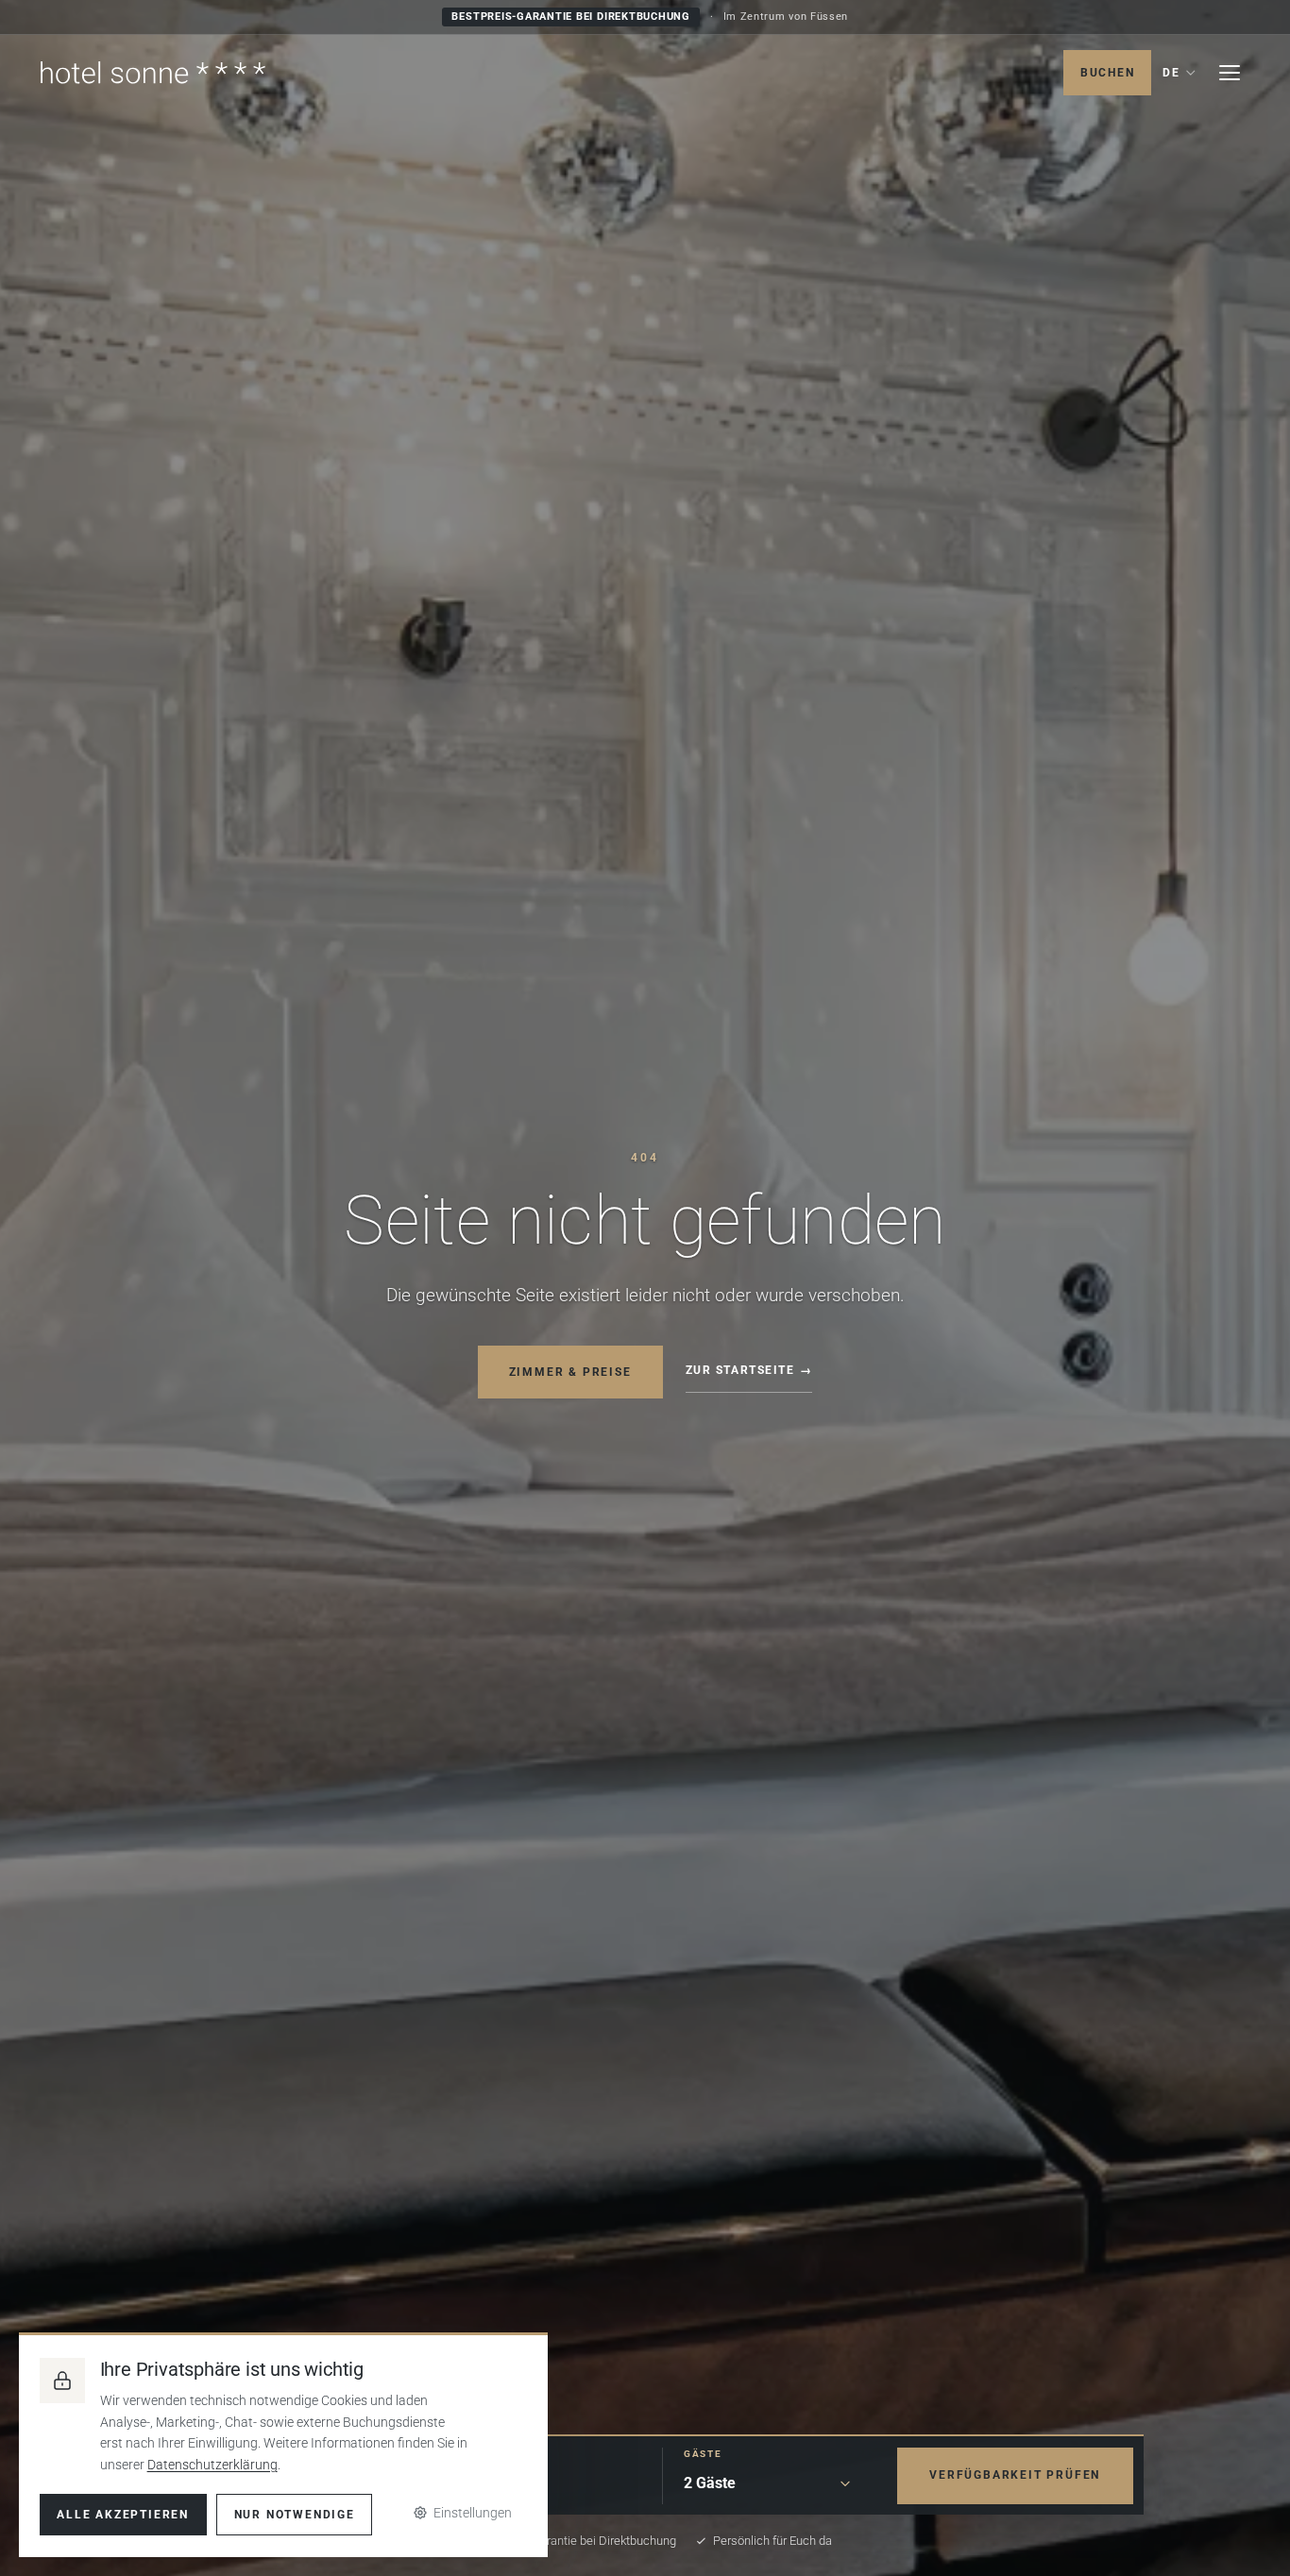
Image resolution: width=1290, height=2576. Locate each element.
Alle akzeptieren (123, 2515)
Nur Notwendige (295, 2515)
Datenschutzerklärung (212, 2465)
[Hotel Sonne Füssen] (153, 73)
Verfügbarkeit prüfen (1015, 2475)
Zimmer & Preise (570, 1371)
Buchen (1108, 73)
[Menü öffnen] (1230, 73)
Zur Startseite (740, 1370)
